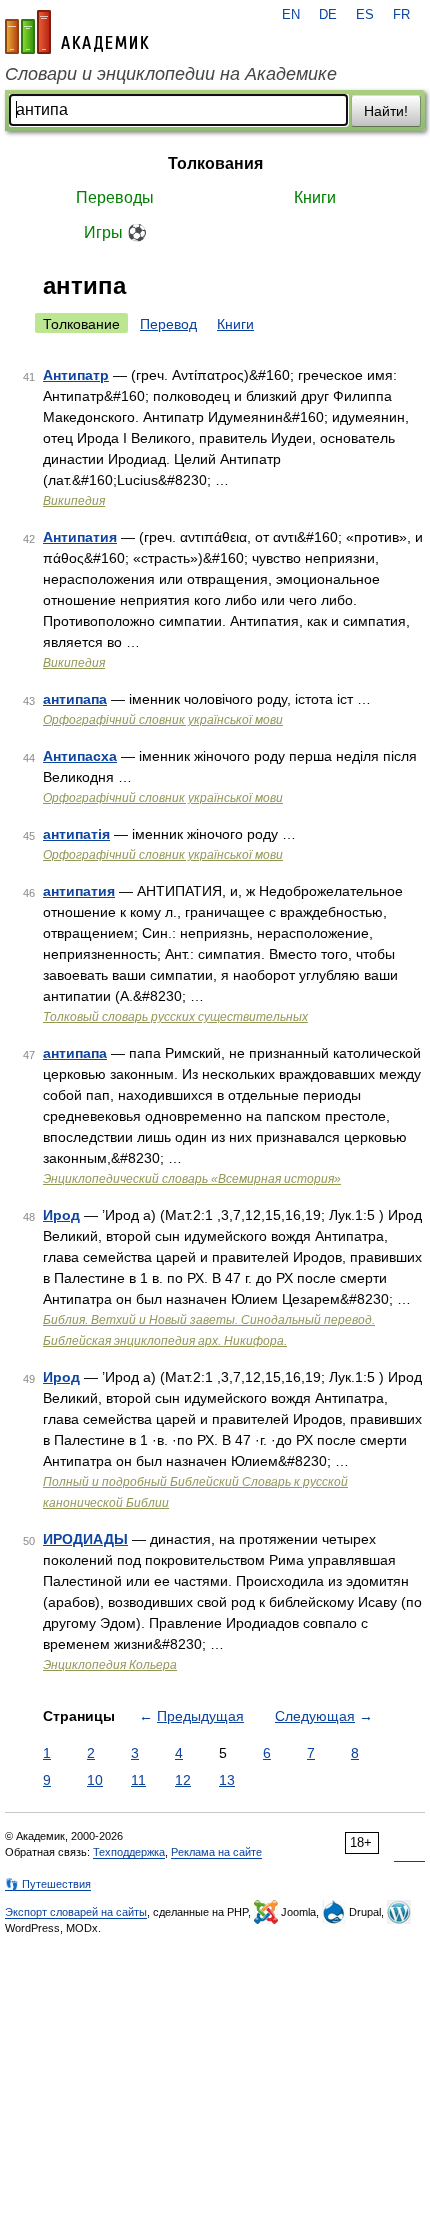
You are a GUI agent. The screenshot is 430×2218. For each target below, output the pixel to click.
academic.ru (77, 32)
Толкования (215, 163)
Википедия (74, 501)
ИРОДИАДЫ (85, 1539)
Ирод (61, 1215)
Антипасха (80, 756)
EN (291, 15)
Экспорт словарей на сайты (76, 1912)
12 (183, 1780)
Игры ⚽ (115, 232)
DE (328, 15)
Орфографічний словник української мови (163, 720)
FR (401, 15)
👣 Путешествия (48, 1884)
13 (227, 1780)
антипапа (75, 699)
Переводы (115, 197)
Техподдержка (129, 1852)
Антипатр (76, 375)
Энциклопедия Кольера (110, 1665)
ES (365, 15)
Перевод (168, 324)
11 (138, 1780)
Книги (315, 197)
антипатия (79, 891)
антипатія (76, 834)
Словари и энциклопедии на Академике (171, 74)
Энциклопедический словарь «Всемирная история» (192, 1179)
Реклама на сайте (216, 1852)
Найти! (386, 111)
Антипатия (80, 537)
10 (95, 1780)
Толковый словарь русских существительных (175, 1017)
